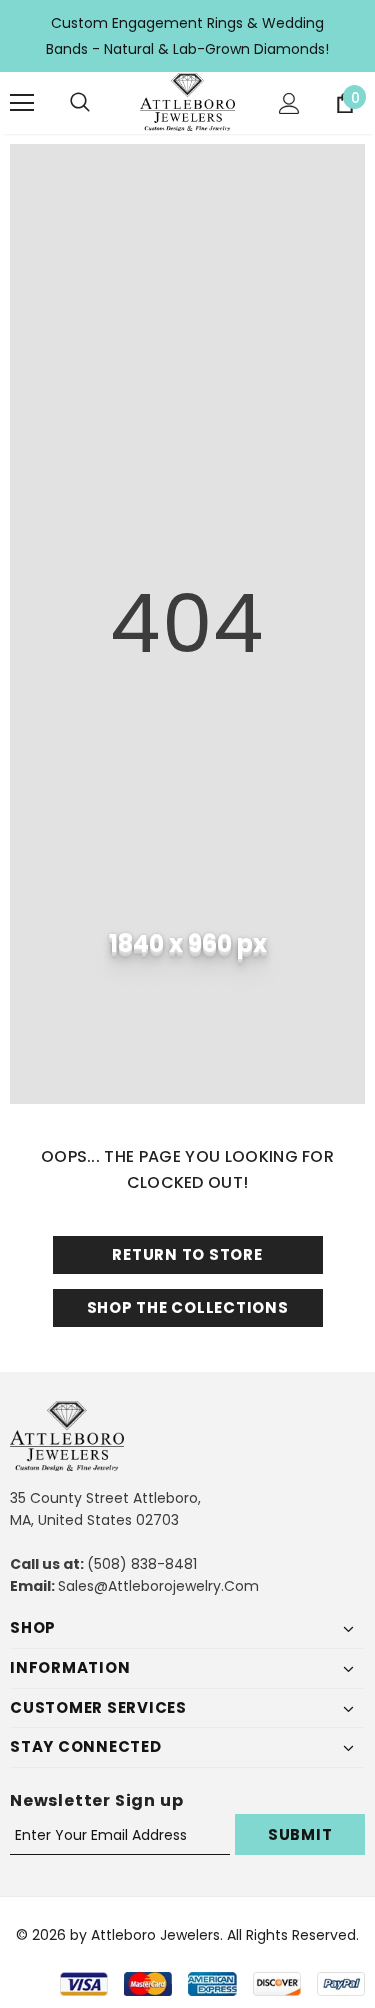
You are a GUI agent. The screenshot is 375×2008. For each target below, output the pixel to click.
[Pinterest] (249, 1108)
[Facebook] (126, 1108)
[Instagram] (208, 1108)
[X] (167, 1108)
